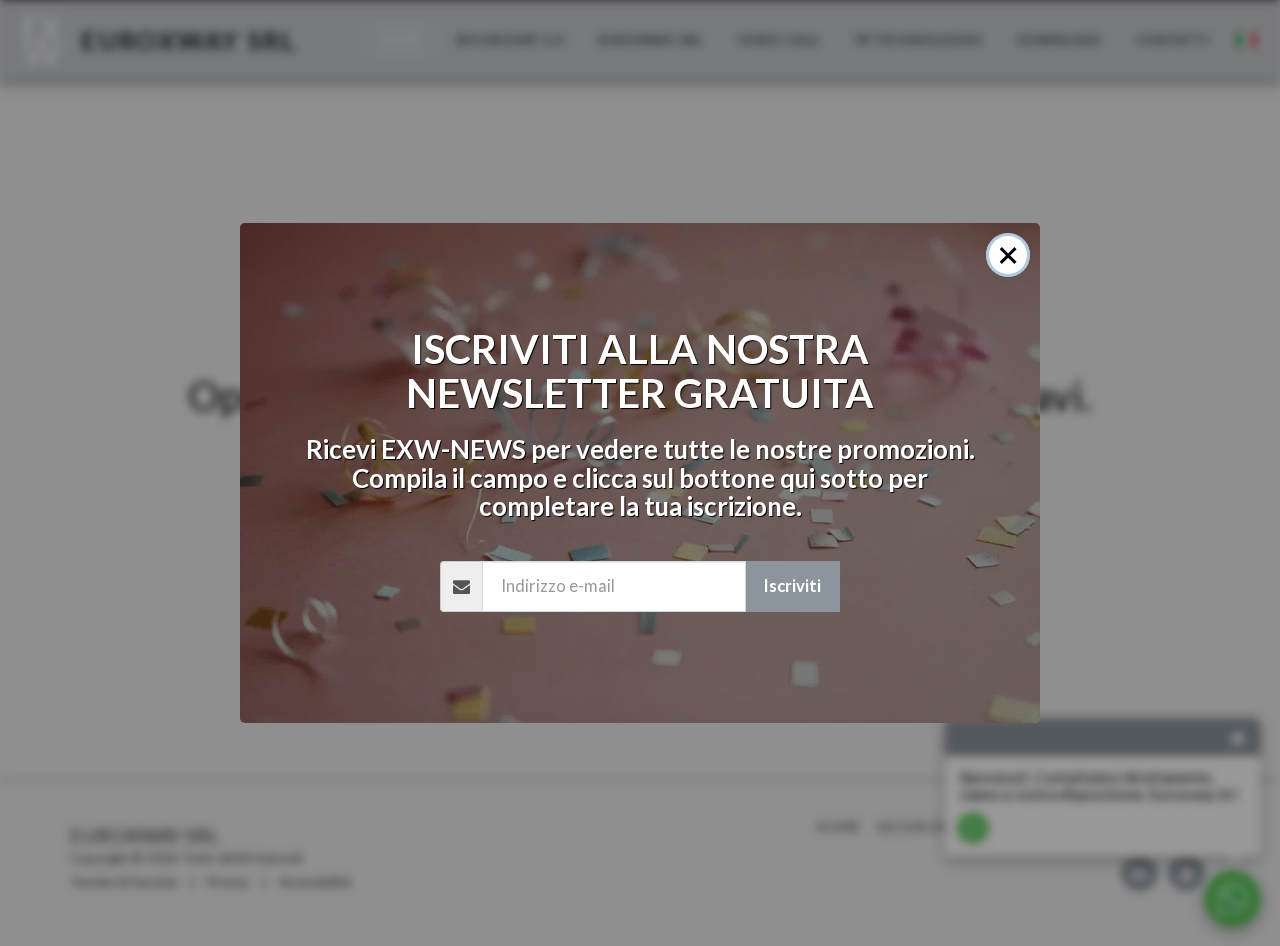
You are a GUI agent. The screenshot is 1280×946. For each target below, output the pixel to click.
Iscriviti (792, 586)
